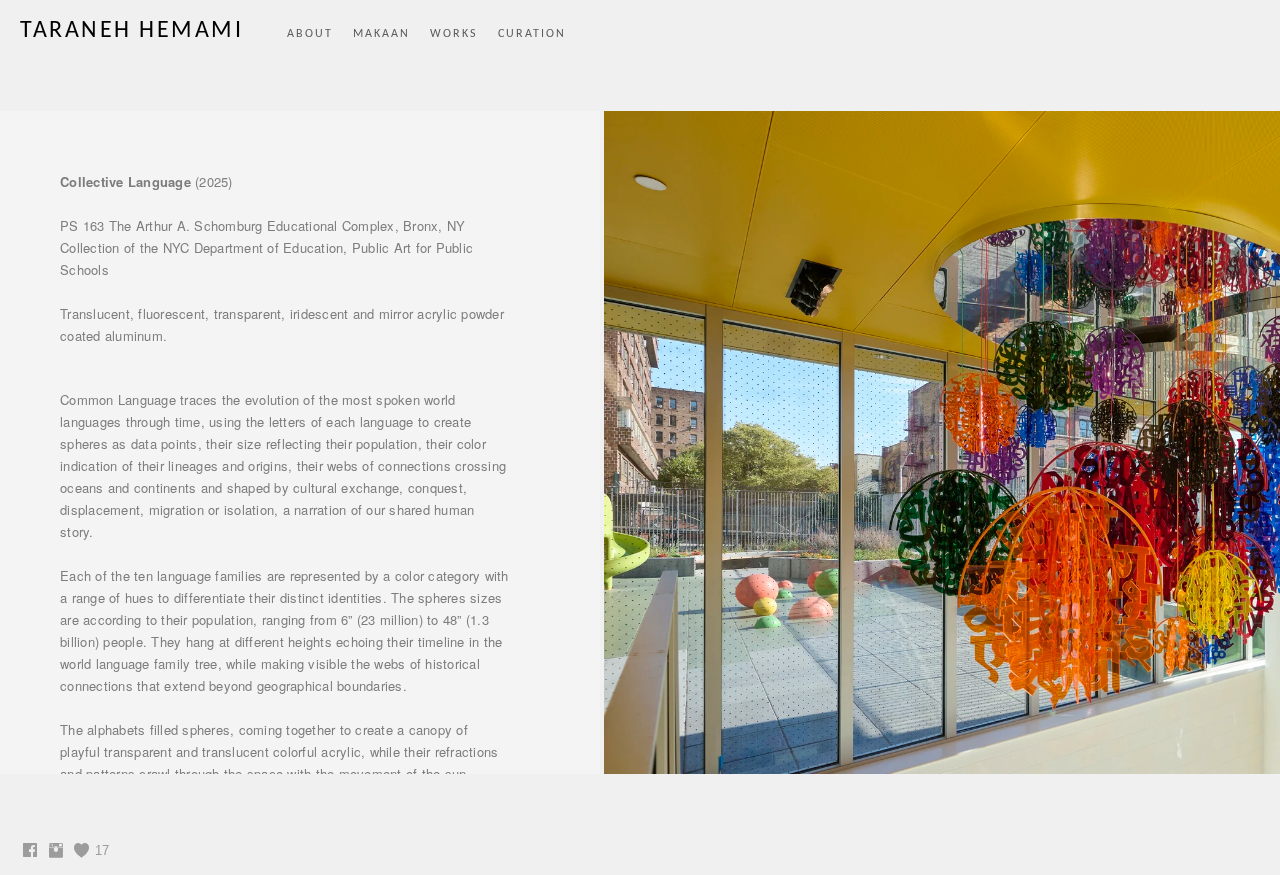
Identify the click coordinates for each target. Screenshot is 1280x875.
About (310, 34)
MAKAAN (381, 34)
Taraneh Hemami (131, 31)
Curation (532, 34)
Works (454, 34)
